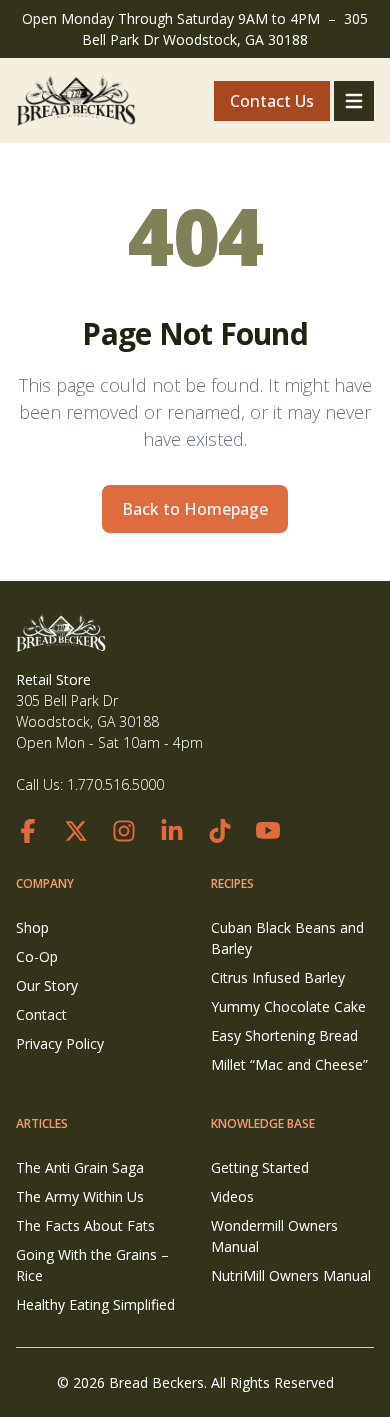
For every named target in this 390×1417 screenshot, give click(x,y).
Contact (41, 1014)
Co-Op (37, 956)
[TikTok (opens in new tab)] (220, 831)
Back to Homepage (195, 509)
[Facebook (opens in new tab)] (28, 831)
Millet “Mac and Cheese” (289, 1064)
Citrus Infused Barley (278, 977)
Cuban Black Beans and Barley (287, 938)
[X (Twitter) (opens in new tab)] (76, 831)
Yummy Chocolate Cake (288, 1006)
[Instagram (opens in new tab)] (124, 831)
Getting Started (260, 1167)
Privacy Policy (60, 1043)
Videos (232, 1196)
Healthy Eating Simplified (95, 1304)
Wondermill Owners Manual (274, 1236)
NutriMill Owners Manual (291, 1275)
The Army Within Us (80, 1196)
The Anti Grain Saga (80, 1167)
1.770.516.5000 (115, 784)
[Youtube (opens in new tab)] (268, 831)
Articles (42, 1123)
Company (45, 883)
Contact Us (272, 101)
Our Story (47, 985)
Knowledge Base (263, 1123)
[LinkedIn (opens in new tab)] (172, 831)
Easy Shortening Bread (284, 1035)
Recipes (232, 883)
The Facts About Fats (85, 1225)
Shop (32, 927)
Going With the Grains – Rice (92, 1265)
